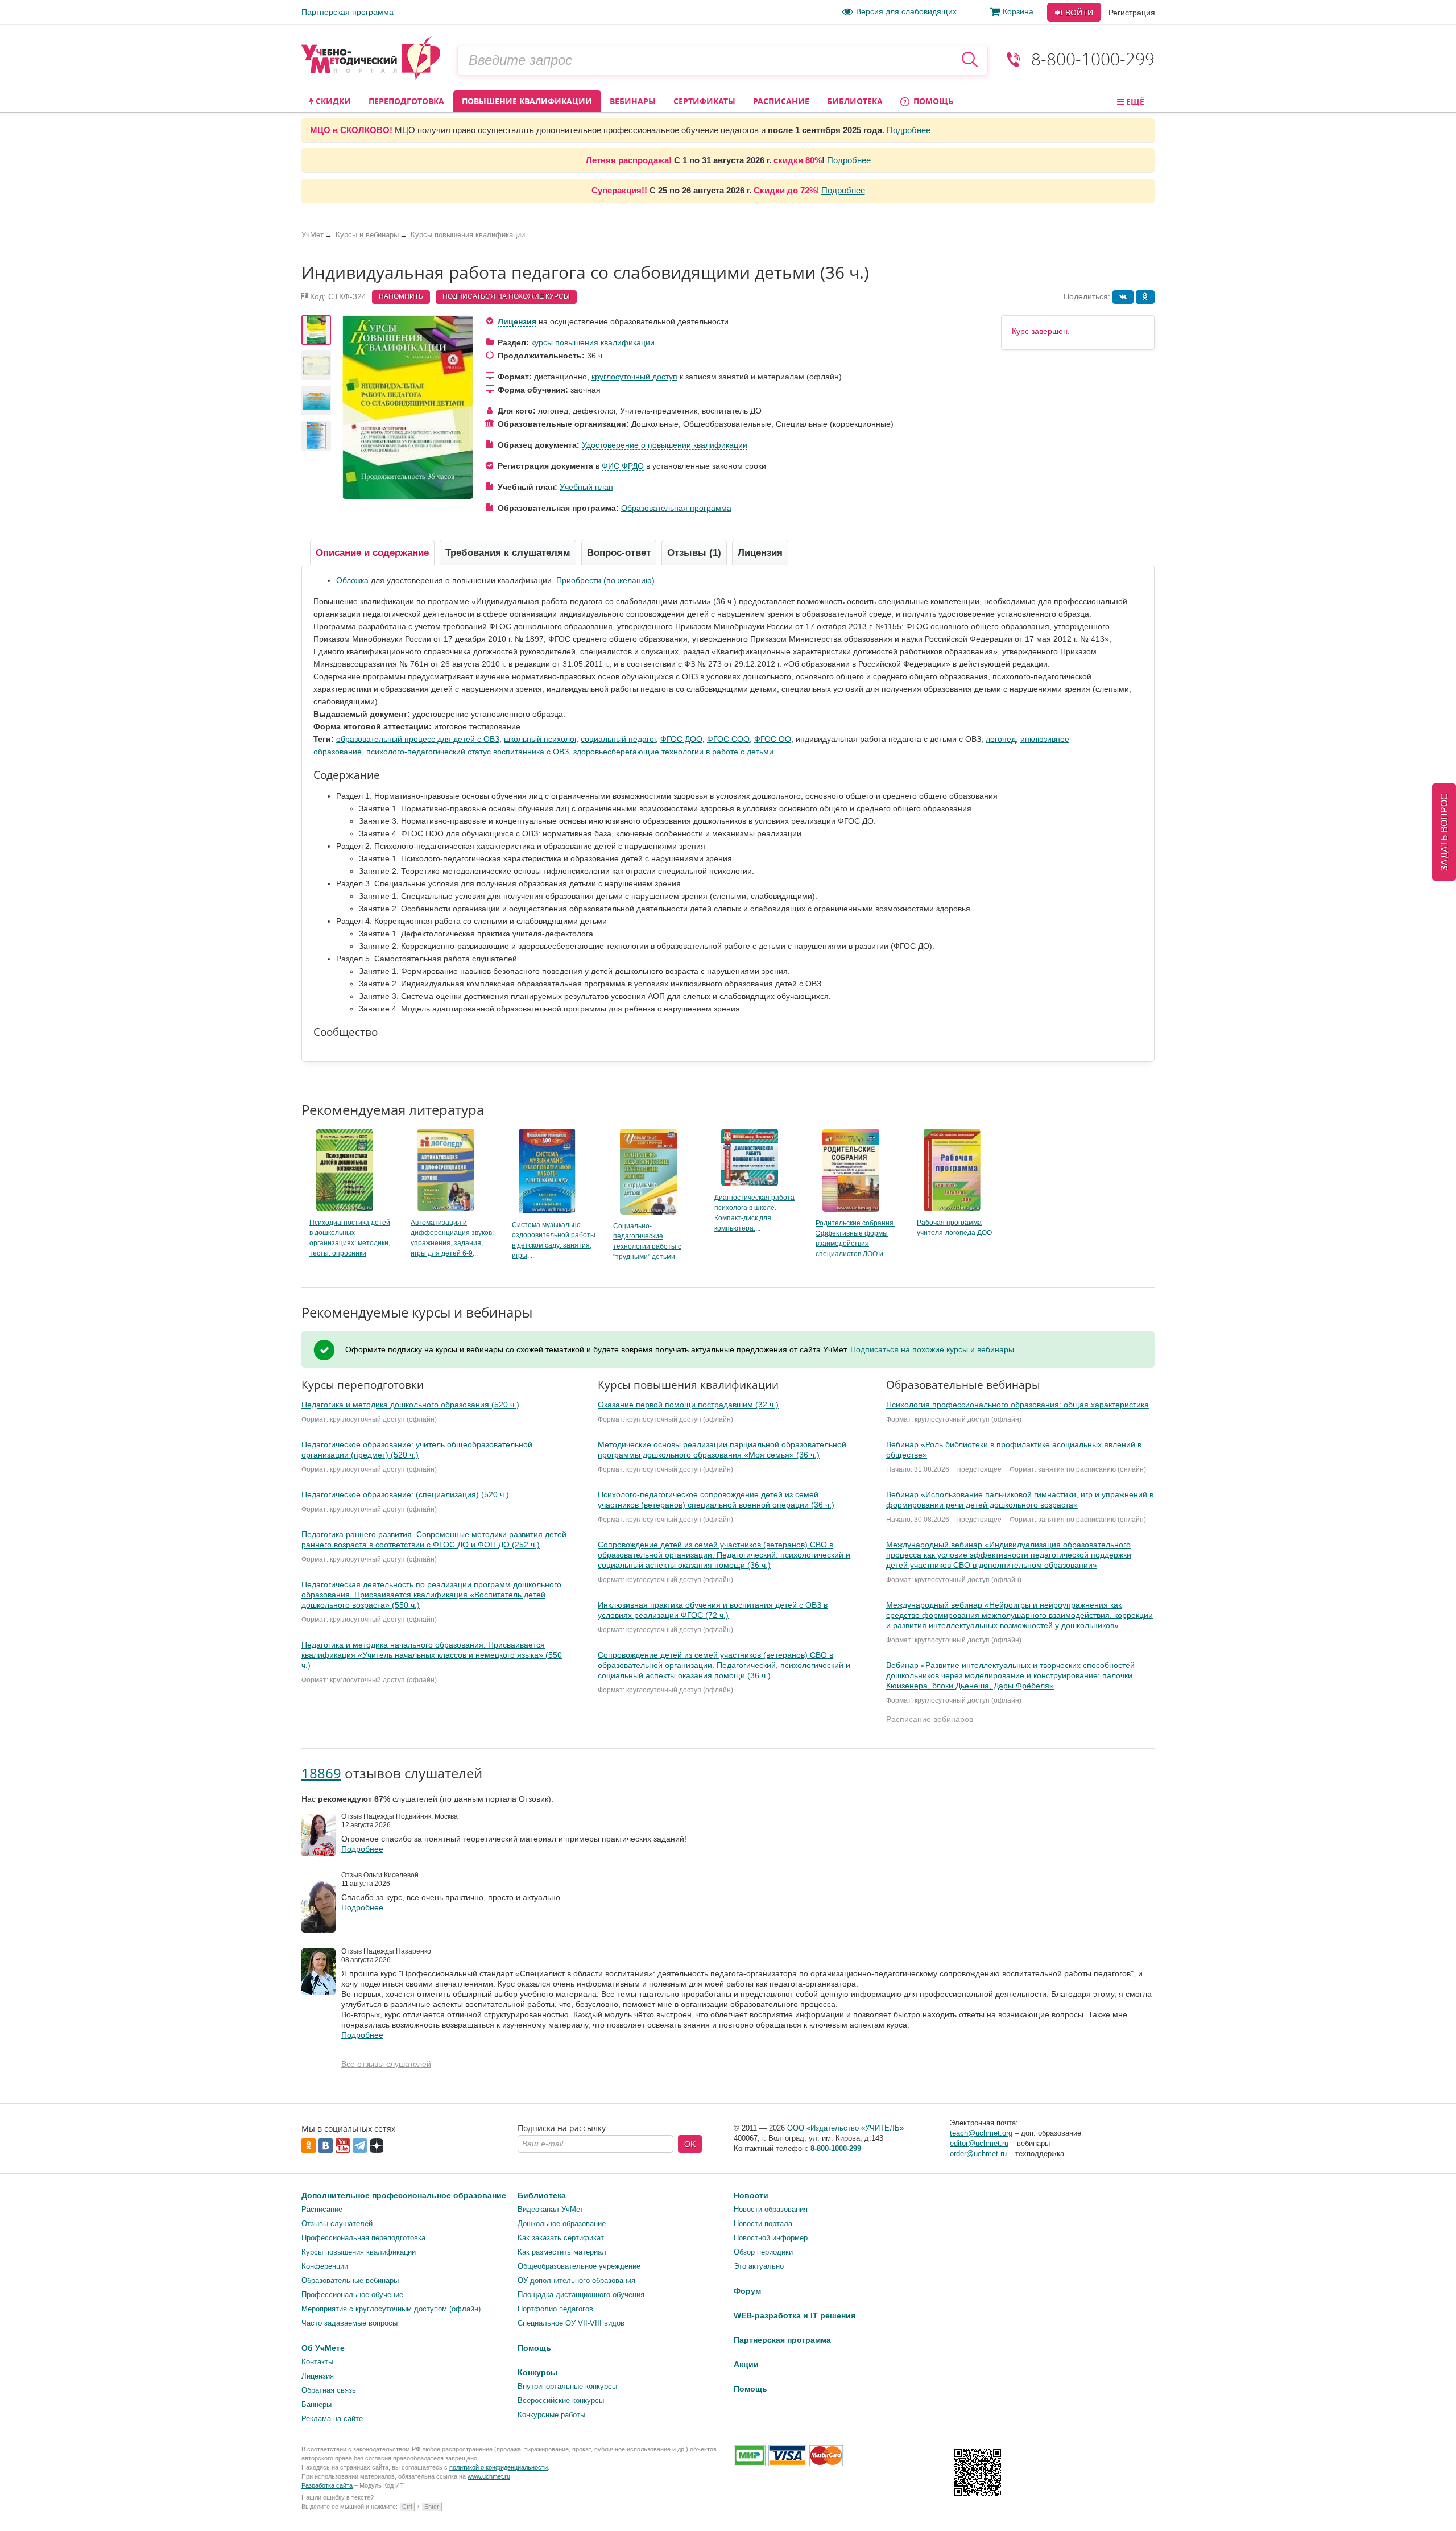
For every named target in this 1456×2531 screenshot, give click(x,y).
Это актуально (759, 2266)
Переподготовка (406, 101)
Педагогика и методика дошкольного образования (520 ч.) (410, 1405)
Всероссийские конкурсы (561, 2400)
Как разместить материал (562, 2252)
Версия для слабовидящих (906, 11)
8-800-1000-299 (1093, 59)
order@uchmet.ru (978, 2154)
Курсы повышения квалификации (359, 2252)
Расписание (781, 101)
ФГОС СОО (728, 739)
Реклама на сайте (332, 2419)
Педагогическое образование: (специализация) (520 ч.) (405, 1494)
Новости (751, 2195)
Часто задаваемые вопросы (349, 2323)
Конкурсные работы (551, 2415)
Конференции (325, 2266)
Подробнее (909, 130)
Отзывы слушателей (337, 2224)
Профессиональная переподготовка (363, 2238)
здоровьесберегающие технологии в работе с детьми (673, 752)
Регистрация (1132, 13)
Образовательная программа (676, 508)
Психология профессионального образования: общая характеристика (1017, 1405)
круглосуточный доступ (634, 377)
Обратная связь (329, 2390)
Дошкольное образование (562, 2224)
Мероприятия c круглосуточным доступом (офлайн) (391, 2309)
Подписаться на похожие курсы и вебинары (932, 1349)
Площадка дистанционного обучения (581, 2295)
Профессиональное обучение (352, 2295)
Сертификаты (704, 101)
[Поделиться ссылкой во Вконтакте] (1123, 297)
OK (690, 2144)
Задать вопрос (1444, 832)
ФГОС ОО (773, 739)
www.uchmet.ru (489, 2476)
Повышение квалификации (527, 101)
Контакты (317, 2362)
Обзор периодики (763, 2252)
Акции (746, 2364)
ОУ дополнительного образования (576, 2280)
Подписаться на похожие (506, 296)
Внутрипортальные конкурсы (567, 2386)
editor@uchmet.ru (979, 2143)
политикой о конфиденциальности (499, 2467)
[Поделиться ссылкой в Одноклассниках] (1145, 297)
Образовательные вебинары (350, 2280)
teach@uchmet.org (981, 2133)
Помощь (932, 101)
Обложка (353, 580)
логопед (1001, 739)
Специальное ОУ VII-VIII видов (571, 2323)
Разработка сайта (327, 2485)
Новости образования (771, 2209)
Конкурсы (537, 2372)
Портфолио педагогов (555, 2309)
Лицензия (517, 321)
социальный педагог (618, 739)
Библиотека (855, 101)
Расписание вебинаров (930, 1719)
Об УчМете (323, 2348)
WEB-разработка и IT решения (795, 2315)
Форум (747, 2291)
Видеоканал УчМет (551, 2209)
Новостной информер (771, 2238)
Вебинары (633, 101)
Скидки (332, 101)
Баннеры (317, 2404)
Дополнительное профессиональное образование (404, 2195)
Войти (1078, 13)
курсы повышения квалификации (593, 342)
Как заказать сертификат (561, 2238)
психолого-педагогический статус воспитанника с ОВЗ (468, 752)
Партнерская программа (348, 12)
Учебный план (586, 487)
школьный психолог (540, 739)
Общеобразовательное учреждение (579, 2266)
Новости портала (763, 2224)
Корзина (1018, 11)
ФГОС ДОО (681, 739)
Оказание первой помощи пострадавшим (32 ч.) (688, 1405)
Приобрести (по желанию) (605, 580)
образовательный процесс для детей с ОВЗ (418, 739)
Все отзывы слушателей (386, 2064)
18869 (321, 1773)
